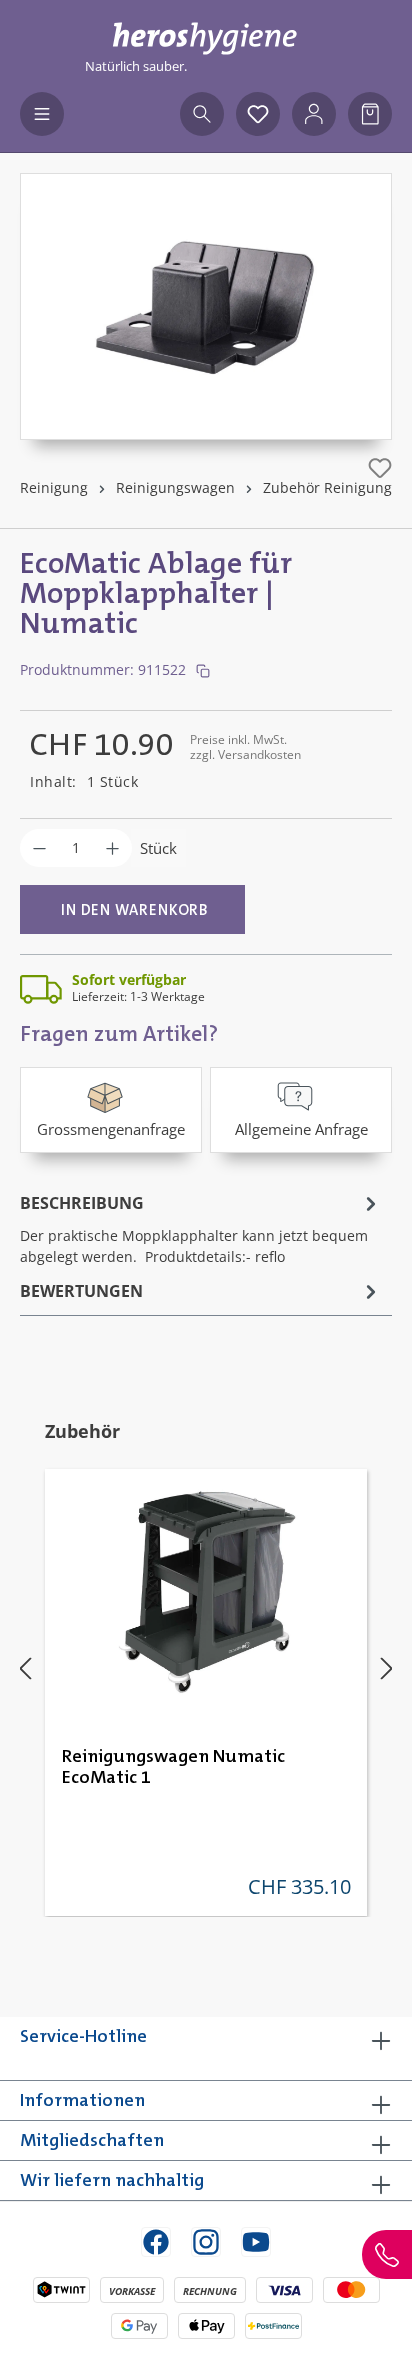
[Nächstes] (387, 1667)
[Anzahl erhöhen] (112, 848)
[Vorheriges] (25, 1667)
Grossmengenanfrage (111, 1129)
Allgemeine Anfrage (301, 1129)
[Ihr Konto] (314, 114)
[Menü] (42, 114)
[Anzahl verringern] (39, 848)
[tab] (201, 1228)
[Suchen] (202, 114)
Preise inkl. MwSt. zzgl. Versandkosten (245, 746)
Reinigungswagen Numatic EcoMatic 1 (173, 1767)
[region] (206, 306)
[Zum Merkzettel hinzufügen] (380, 468)
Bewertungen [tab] (81, 1291)
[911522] (206, 286)
